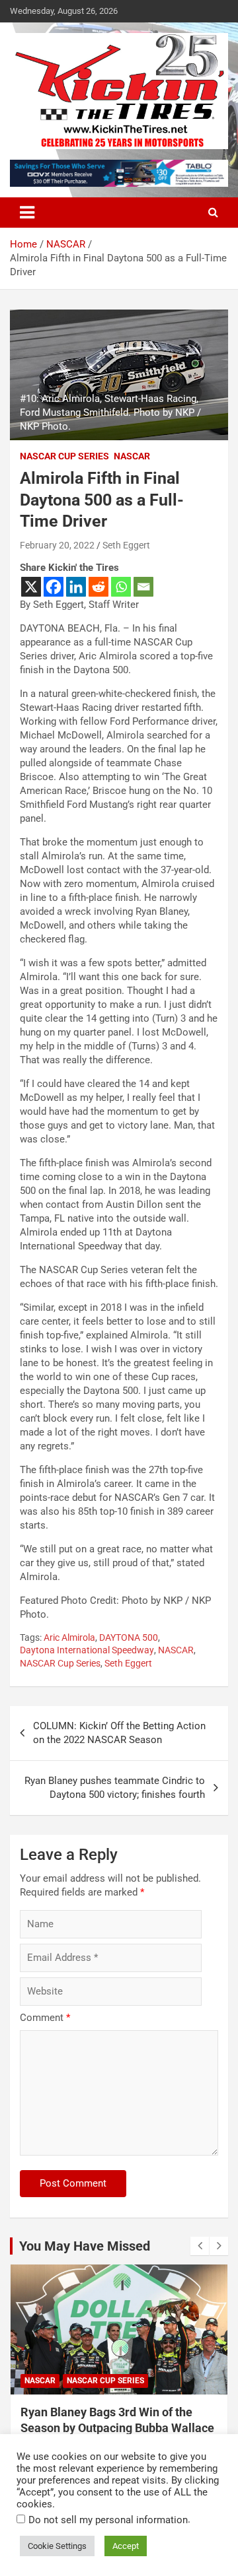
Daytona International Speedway (87, 1650)
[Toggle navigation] (27, 213)
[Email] (143, 587)
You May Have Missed (85, 2246)
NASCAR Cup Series (64, 456)
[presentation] (200, 2246)
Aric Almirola (69, 1637)
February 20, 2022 (57, 545)
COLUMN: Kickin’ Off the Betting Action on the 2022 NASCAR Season (119, 1733)
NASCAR (132, 456)
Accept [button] (126, 2546)
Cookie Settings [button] (57, 2546)
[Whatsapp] (121, 587)
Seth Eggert (126, 545)
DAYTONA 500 (129, 1637)
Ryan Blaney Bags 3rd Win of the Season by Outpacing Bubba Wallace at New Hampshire (117, 2427)
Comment (45, 2018)
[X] (31, 587)
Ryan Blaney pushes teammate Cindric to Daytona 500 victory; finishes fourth (115, 1788)
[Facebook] (54, 587)
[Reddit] (99, 587)
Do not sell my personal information (108, 2520)
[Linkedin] (76, 587)
